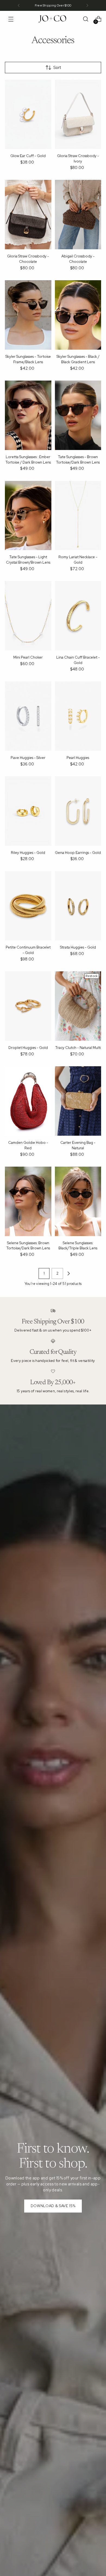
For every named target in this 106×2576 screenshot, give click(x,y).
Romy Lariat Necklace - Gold (78, 560)
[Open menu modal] (11, 19)
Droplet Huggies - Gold (28, 1048)
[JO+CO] (53, 19)
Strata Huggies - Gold (78, 947)
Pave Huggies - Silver (28, 758)
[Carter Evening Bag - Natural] (78, 1101)
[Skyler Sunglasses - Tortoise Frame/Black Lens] (28, 315)
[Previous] (19, 5)
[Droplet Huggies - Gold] (28, 1006)
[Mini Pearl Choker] (28, 616)
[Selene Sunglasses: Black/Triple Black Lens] (78, 1201)
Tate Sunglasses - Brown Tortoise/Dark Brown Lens (78, 459)
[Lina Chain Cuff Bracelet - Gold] (78, 616)
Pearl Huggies (78, 758)
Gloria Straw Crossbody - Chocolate (28, 259)
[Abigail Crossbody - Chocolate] (78, 215)
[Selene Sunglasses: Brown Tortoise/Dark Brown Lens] (28, 1201)
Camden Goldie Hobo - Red (28, 1145)
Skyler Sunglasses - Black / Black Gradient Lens (78, 359)
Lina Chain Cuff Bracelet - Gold (78, 660)
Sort (57, 67)
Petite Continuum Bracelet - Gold (28, 950)
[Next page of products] (68, 1273)
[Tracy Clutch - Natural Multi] (78, 1006)
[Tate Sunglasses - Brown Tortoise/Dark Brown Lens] (78, 415)
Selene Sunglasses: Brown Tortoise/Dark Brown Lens (28, 1246)
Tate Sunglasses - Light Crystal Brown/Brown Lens (28, 560)
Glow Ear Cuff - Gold (28, 156)
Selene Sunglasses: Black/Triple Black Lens (78, 1246)
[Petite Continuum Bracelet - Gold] (28, 906)
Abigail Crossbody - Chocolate (78, 259)
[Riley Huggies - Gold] (28, 811)
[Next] (87, 5)
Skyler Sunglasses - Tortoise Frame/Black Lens (28, 359)
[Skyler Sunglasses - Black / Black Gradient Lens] (78, 315)
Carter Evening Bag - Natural (78, 1145)
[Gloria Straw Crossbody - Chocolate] (28, 215)
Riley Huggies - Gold (28, 853)
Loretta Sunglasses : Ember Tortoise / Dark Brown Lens (28, 459)
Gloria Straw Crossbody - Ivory (78, 158)
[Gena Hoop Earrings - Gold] (78, 811)
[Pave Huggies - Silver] (28, 716)
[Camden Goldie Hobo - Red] (28, 1101)
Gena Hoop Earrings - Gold (78, 853)
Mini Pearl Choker (28, 657)
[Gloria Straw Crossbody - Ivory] (78, 114)
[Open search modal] (85, 19)
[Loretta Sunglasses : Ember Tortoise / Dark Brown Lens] (28, 415)
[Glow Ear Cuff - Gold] (28, 114)
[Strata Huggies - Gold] (78, 906)
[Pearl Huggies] (78, 716)
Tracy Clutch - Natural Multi (78, 1048)
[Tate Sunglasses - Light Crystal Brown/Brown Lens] (28, 516)
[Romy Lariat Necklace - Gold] (78, 516)
